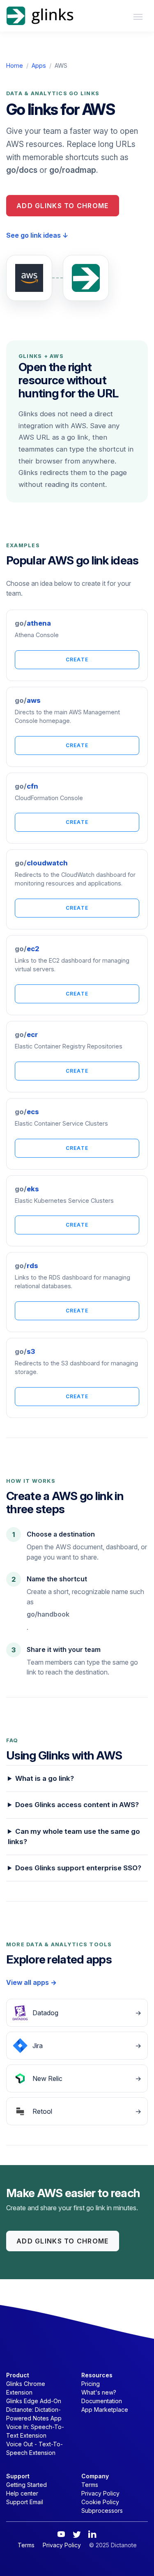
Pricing (91, 2384)
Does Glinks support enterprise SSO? (78, 1868)
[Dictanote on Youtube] (61, 2534)
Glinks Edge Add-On (34, 2401)
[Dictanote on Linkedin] (92, 2534)
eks (27, 1189)
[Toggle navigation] (138, 16)
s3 (25, 1351)
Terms (90, 2485)
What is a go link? (45, 1778)
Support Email (25, 2502)
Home (15, 65)
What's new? (99, 2392)
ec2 (27, 949)
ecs (27, 1112)
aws (28, 700)
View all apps (31, 1982)
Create (77, 659)
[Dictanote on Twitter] (77, 2534)
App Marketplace (105, 2410)
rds (26, 1266)
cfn (26, 786)
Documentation (102, 2401)
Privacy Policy (100, 2493)
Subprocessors (102, 2511)
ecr (26, 1035)
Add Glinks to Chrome (63, 206)
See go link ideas (37, 235)
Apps (39, 65)
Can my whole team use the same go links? (74, 1836)
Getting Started (26, 2485)
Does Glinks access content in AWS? (77, 1805)
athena (33, 623)
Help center (22, 2493)
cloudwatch (41, 863)
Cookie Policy (100, 2502)
